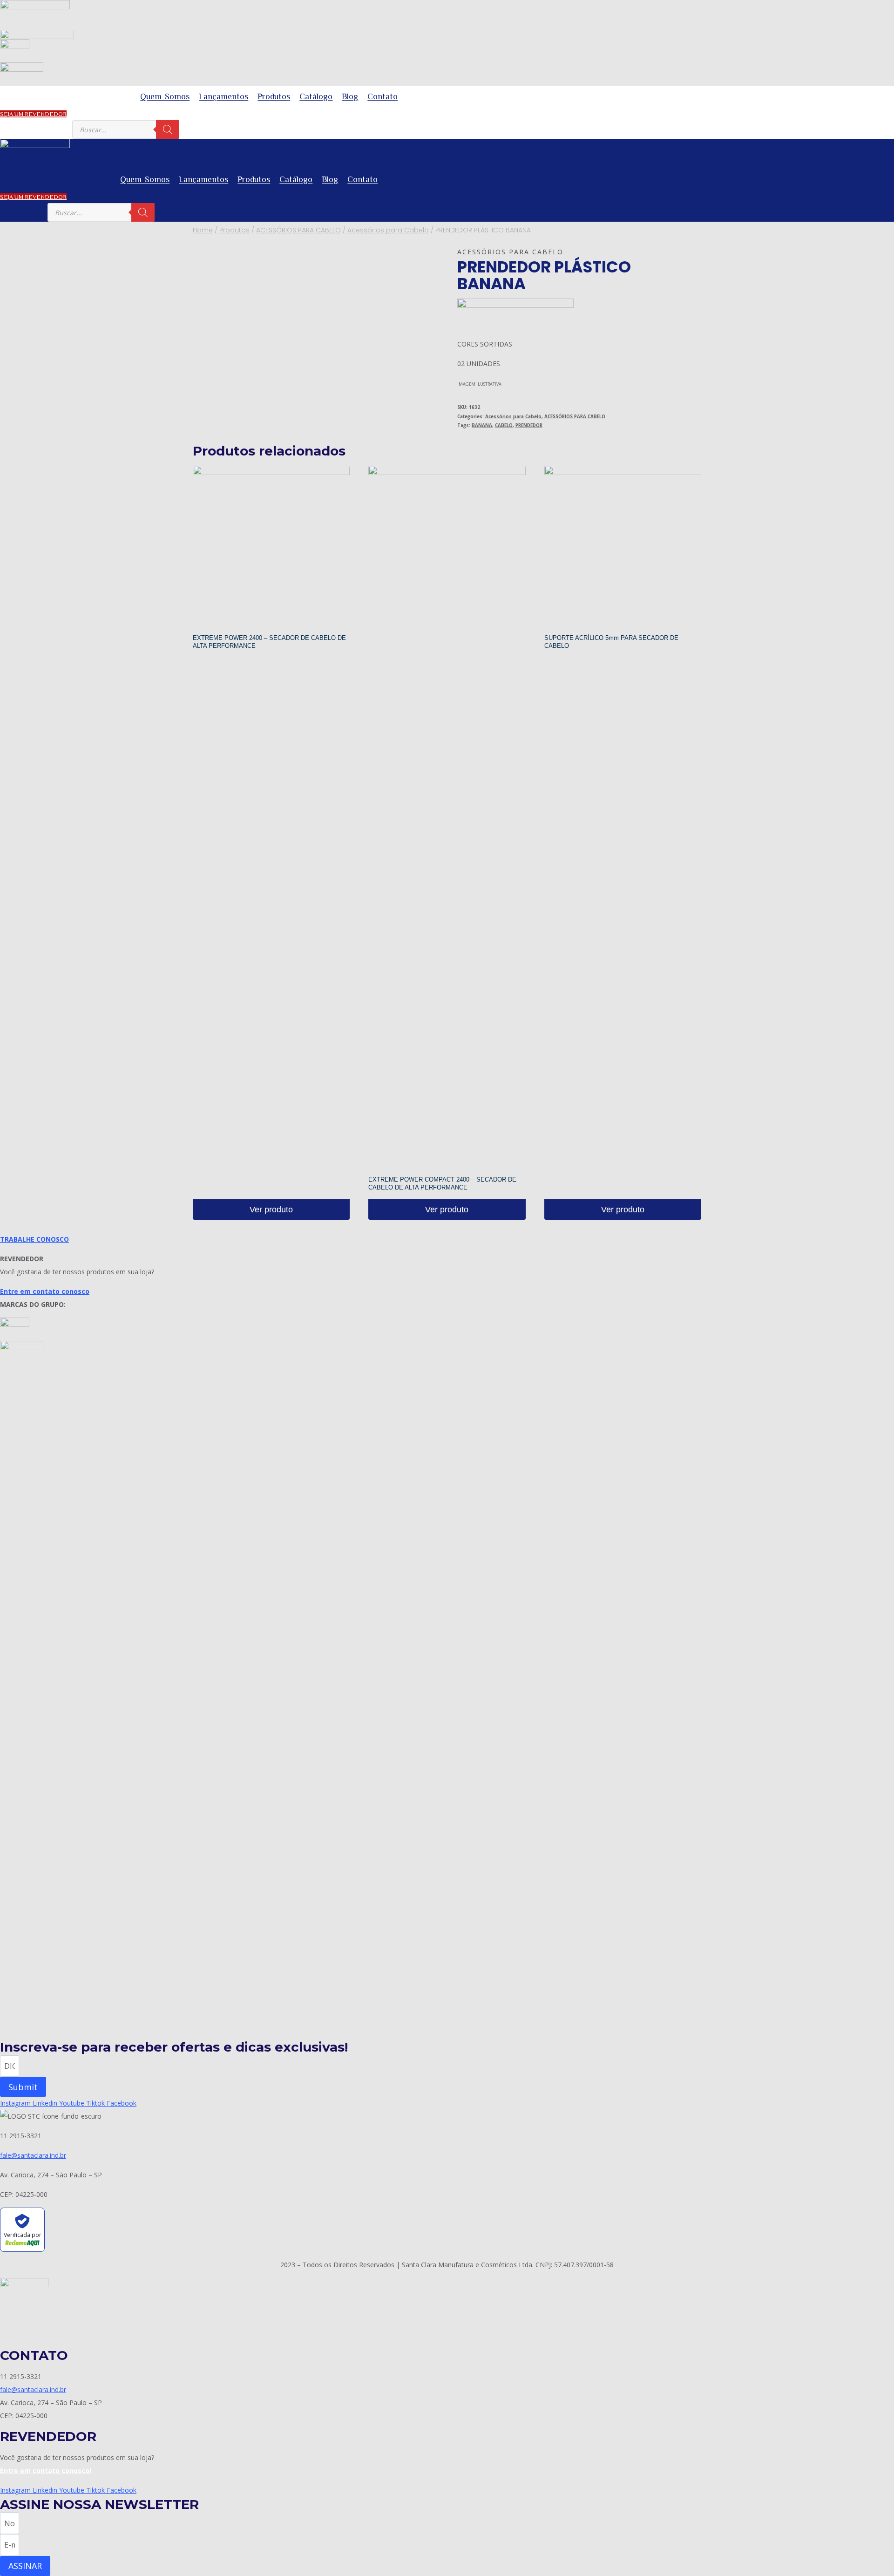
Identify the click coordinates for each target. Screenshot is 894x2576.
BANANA (482, 425)
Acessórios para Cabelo (510, 252)
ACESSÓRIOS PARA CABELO (575, 417)
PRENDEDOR (529, 425)
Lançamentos (223, 96)
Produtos (274, 96)
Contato (383, 96)
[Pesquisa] (168, 129)
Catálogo (316, 96)
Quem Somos (165, 96)
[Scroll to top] (873, 2545)
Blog (350, 96)
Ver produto (271, 1210)
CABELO (504, 425)
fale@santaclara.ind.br (33, 2155)
